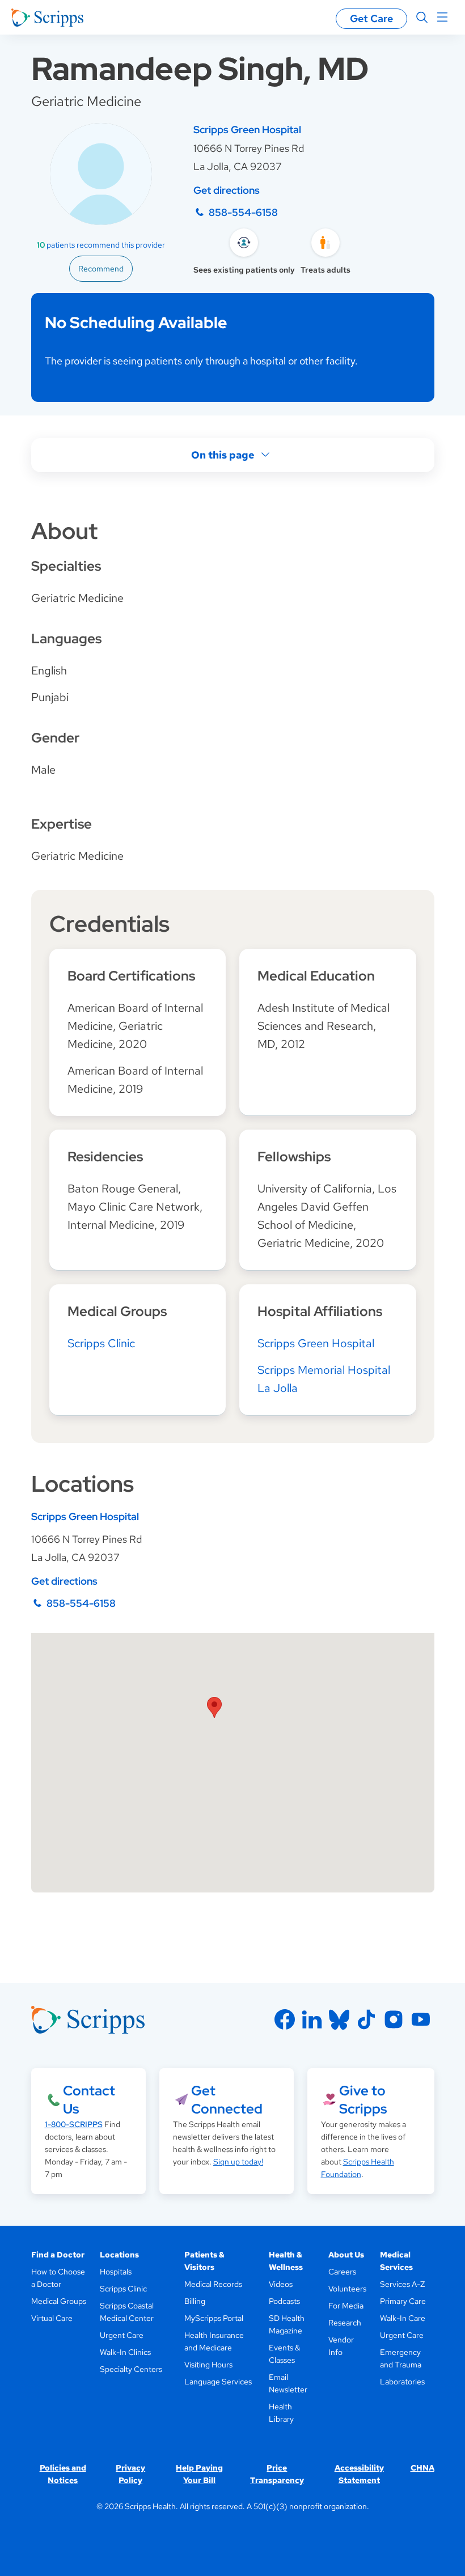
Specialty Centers (131, 2369)
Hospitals (116, 2272)
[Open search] (422, 18)
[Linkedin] (312, 2019)
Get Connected (227, 2100)
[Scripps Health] (47, 18)
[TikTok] (366, 2019)
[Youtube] (421, 2019)
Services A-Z (402, 2284)
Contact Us (89, 2100)
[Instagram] (394, 2019)
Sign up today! (238, 2162)
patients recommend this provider (101, 245)
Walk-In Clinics (125, 2352)
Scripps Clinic (101, 1343)
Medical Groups (59, 2301)
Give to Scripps (363, 2100)
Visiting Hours (208, 2365)
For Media (346, 2306)
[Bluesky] (339, 2019)
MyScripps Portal (214, 2318)
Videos (281, 2284)
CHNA (422, 2468)
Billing (195, 2301)
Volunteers (347, 2289)
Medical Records (213, 2284)
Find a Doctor (58, 2255)
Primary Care (403, 2301)
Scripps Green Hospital (247, 130)
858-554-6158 (243, 212)
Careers (342, 2272)
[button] (214, 1707)
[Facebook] (285, 2019)
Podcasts (284, 2301)
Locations (119, 2255)
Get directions (227, 190)
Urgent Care (122, 2335)
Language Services (218, 2382)
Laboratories (402, 2382)
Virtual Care (52, 2318)
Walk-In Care (403, 2318)
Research (345, 2323)
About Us (346, 2255)
